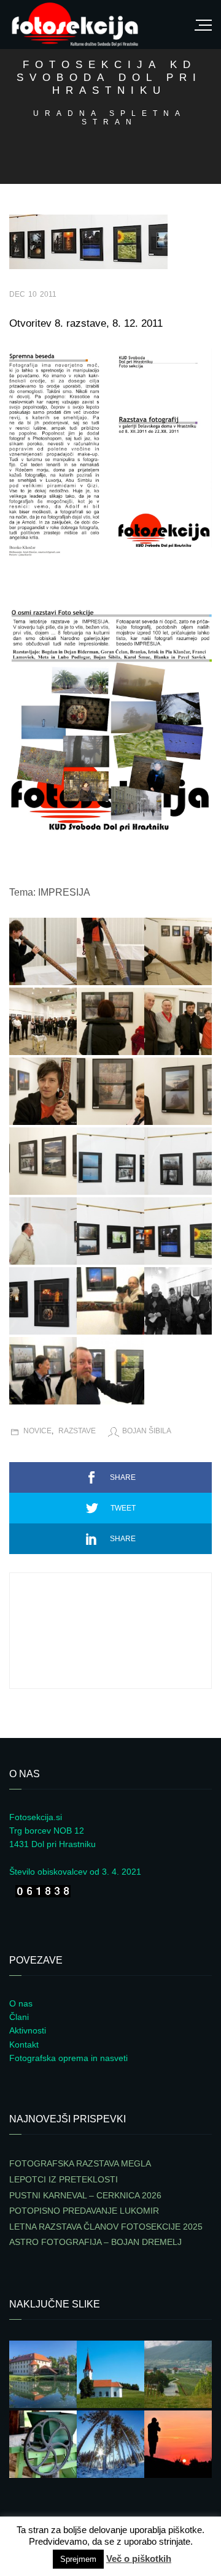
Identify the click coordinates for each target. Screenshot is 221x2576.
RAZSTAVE (77, 1431)
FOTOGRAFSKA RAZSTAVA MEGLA (80, 2163)
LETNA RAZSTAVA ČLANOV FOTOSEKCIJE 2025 (106, 2227)
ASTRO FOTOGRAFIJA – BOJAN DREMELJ (95, 2242)
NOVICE (37, 1431)
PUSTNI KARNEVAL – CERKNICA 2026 (85, 2195)
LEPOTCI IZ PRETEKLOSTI (64, 2179)
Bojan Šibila (147, 1431)
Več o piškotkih (139, 2559)
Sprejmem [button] (78, 2559)
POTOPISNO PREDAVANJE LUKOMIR (84, 2211)
